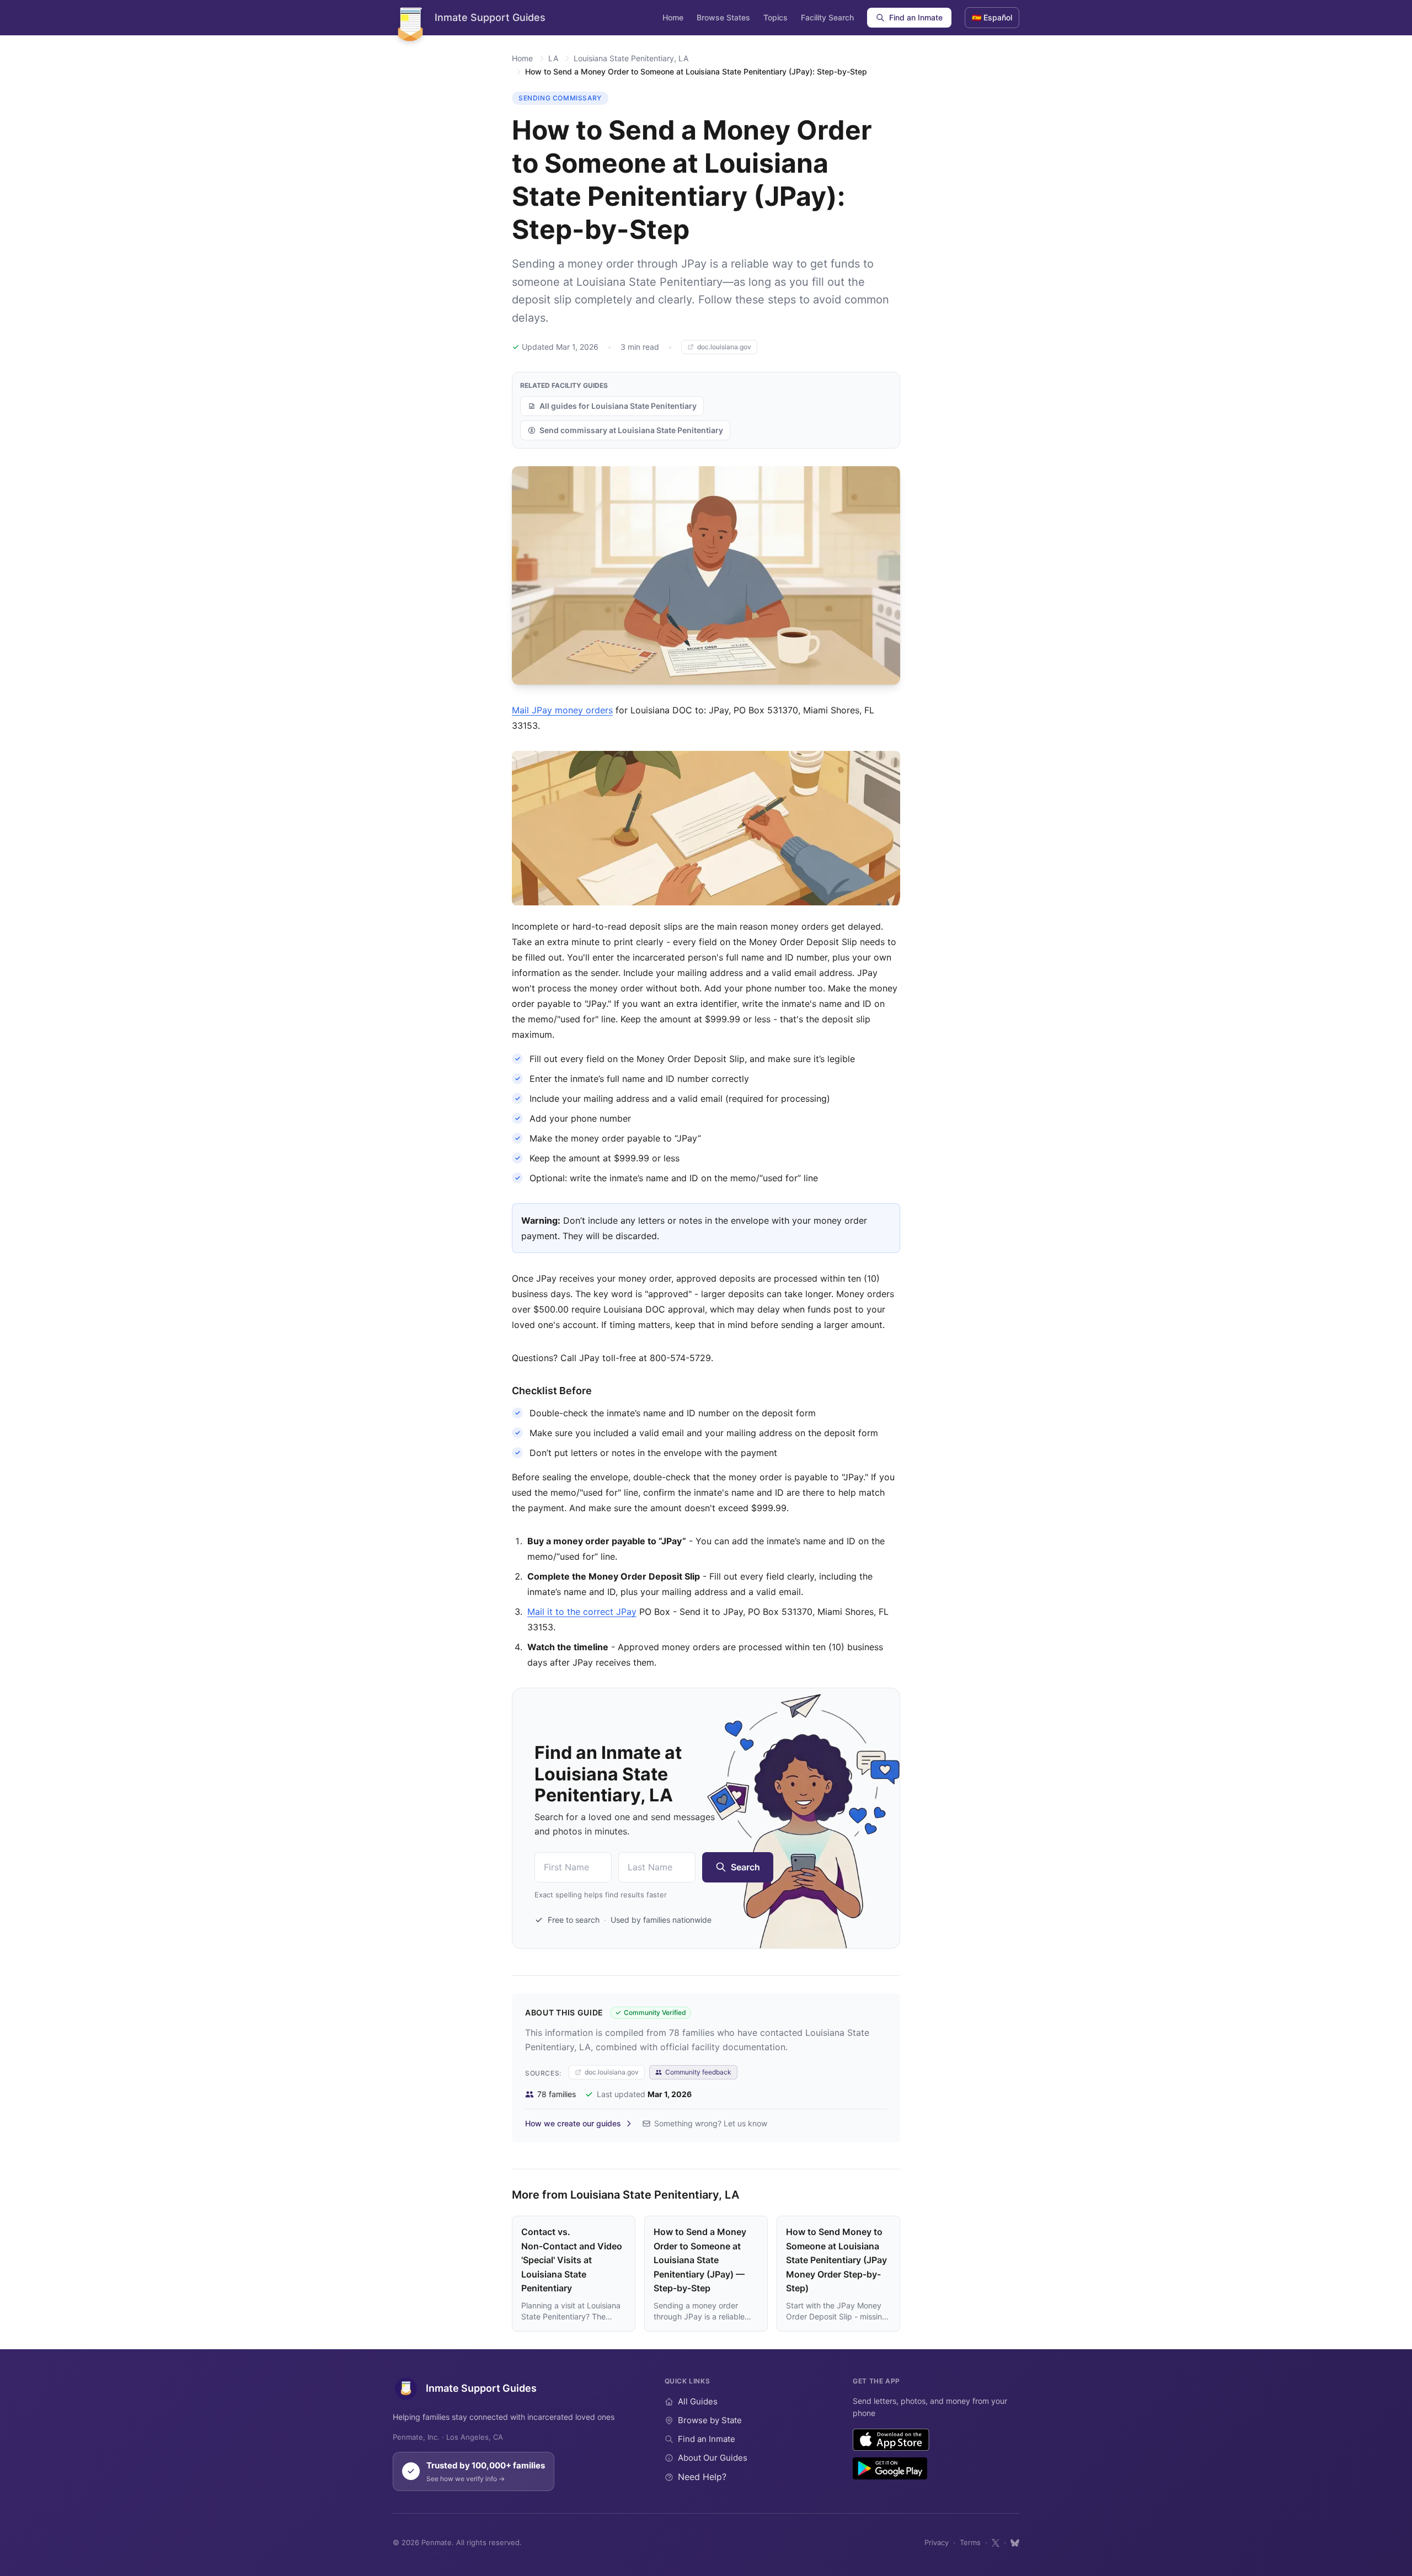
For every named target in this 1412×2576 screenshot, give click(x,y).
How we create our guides (573, 2123)
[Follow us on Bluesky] (1015, 2543)
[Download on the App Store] (891, 2440)
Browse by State (710, 2420)
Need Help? (702, 2477)
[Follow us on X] (996, 2543)
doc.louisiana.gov (724, 347)
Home (673, 17)
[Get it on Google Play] (890, 2468)
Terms (970, 2542)
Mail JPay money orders (562, 710)
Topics (775, 17)
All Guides (698, 2401)
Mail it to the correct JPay (582, 1612)
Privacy (937, 2542)
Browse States (723, 17)
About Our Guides (713, 2458)
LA (553, 58)
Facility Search (827, 17)
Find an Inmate (916, 17)
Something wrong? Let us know (711, 2123)
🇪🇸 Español (992, 17)
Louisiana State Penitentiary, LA (631, 58)
